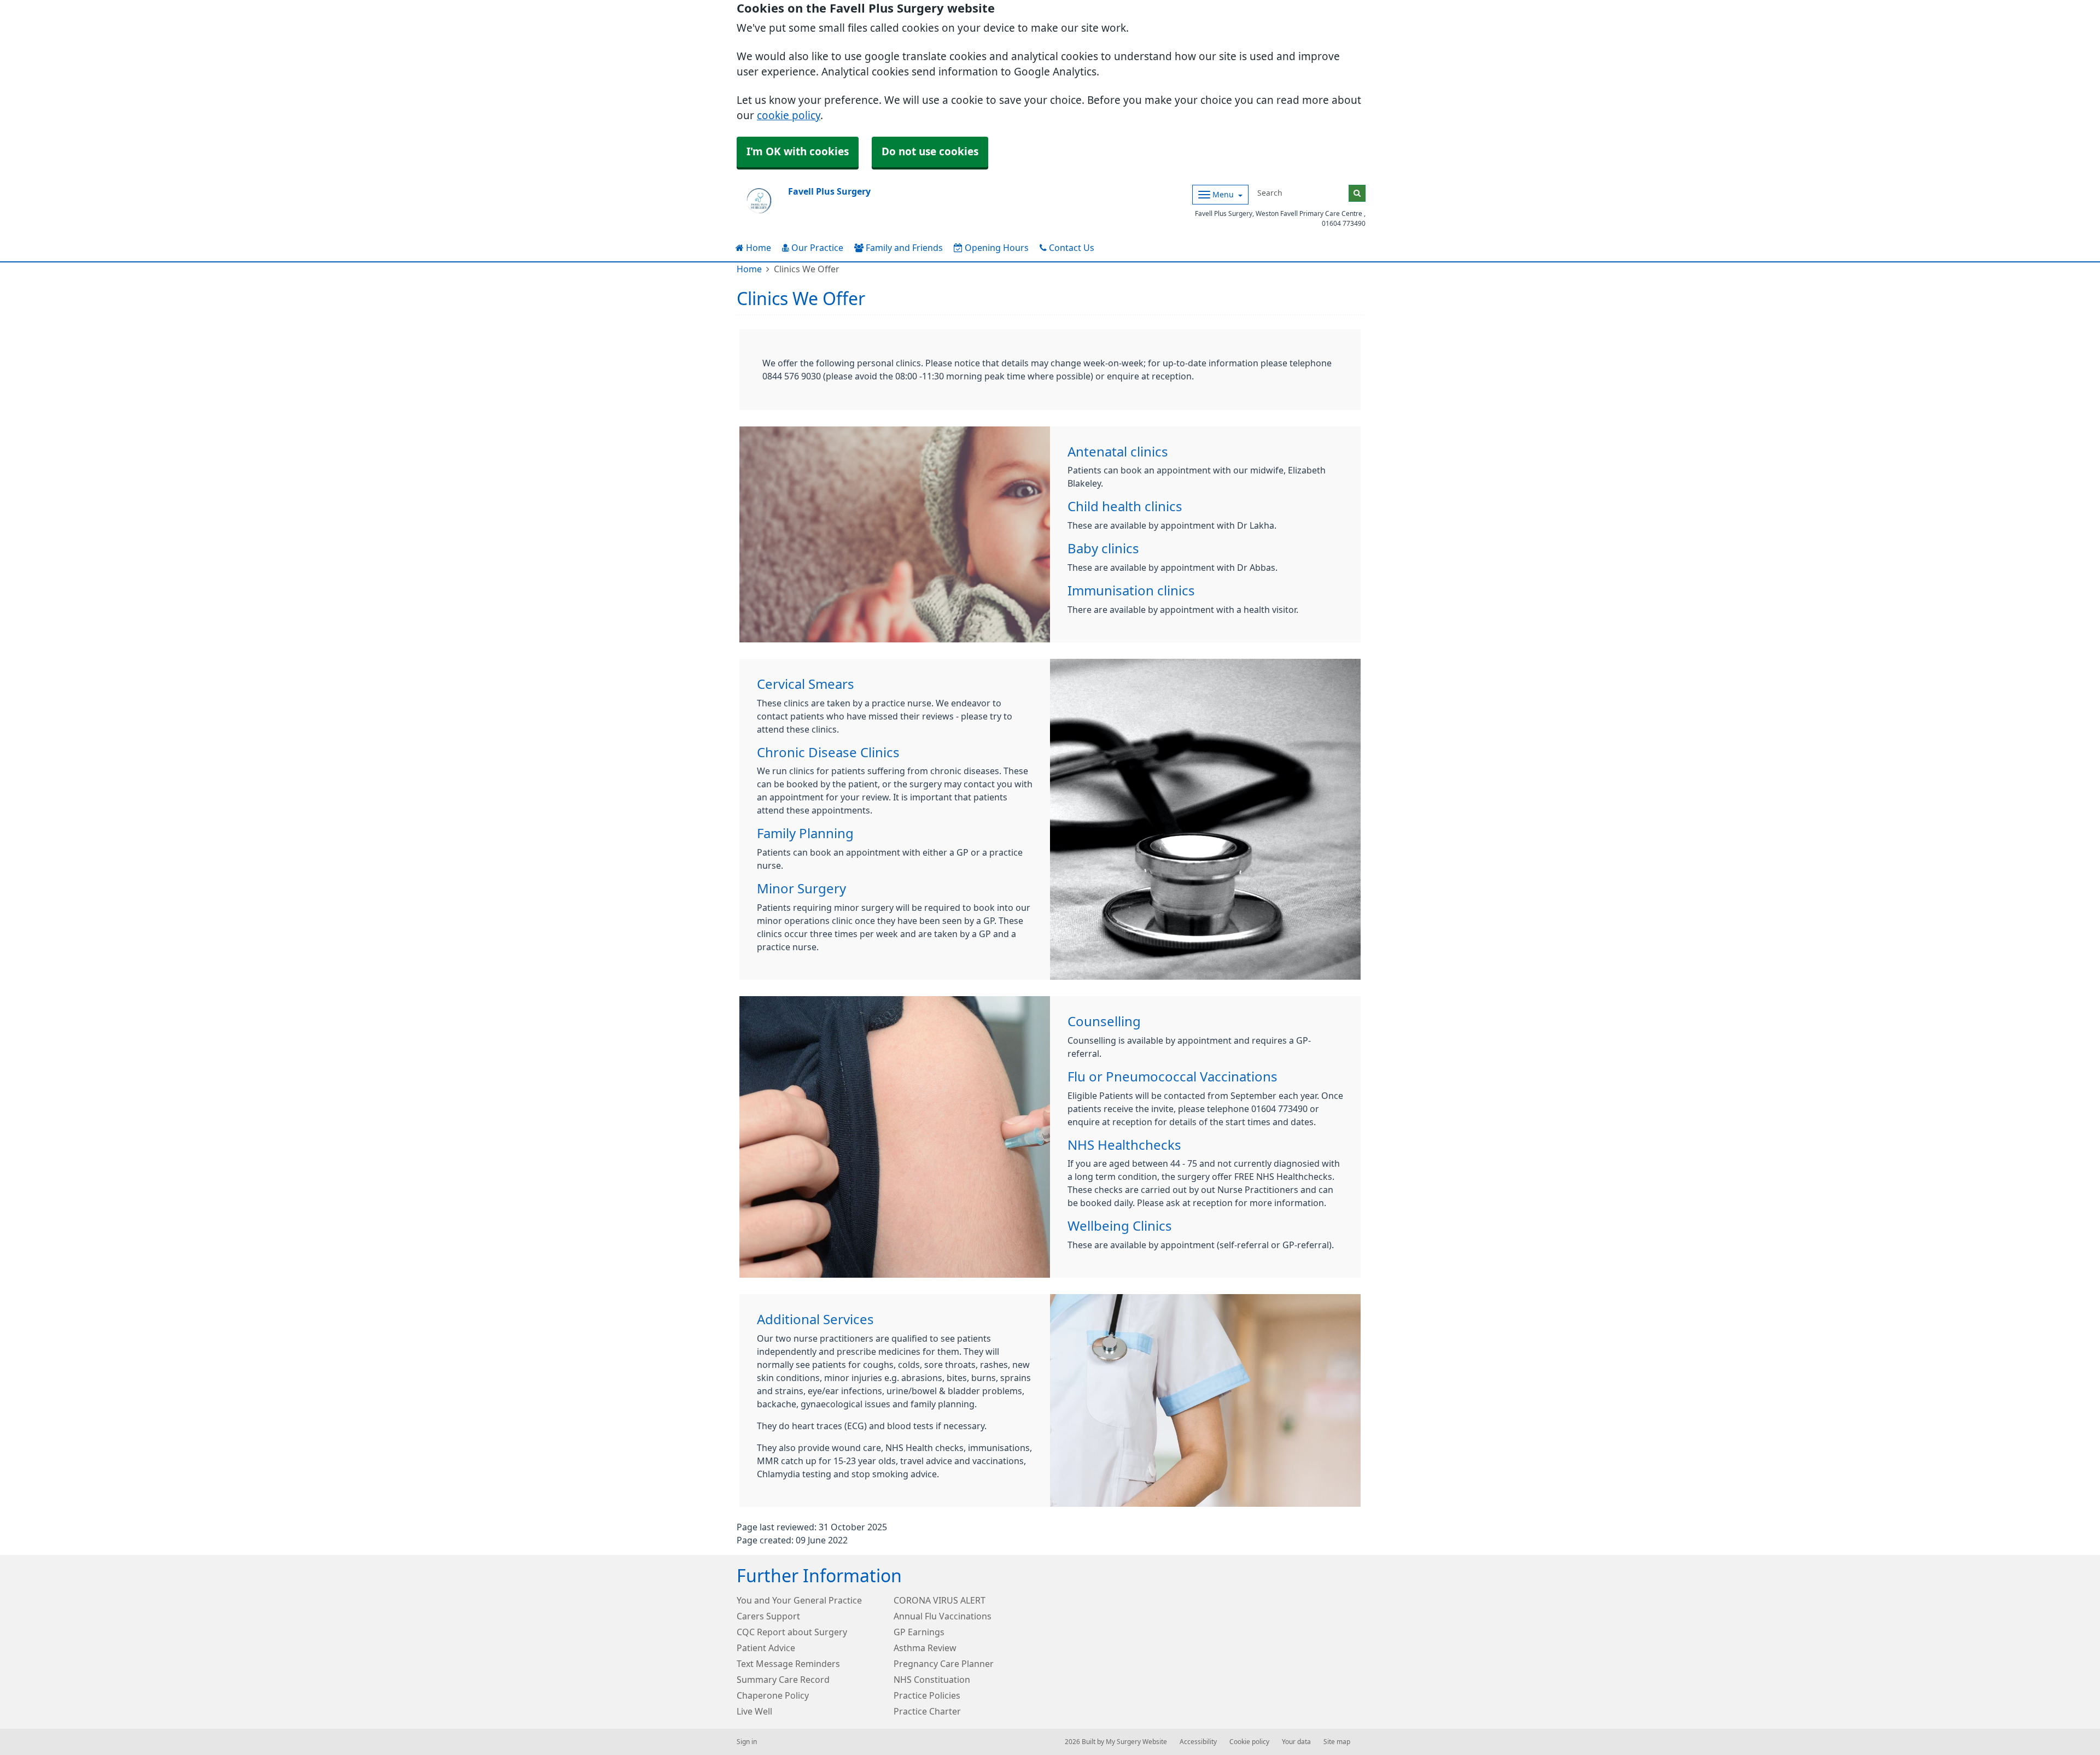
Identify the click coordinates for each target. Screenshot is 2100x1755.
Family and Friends (903, 248)
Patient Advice (766, 1648)
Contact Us (1071, 248)
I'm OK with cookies (798, 152)
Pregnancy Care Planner (944, 1664)
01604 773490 (1344, 224)
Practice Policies (927, 1695)
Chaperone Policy (773, 1695)
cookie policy (789, 116)
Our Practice (816, 248)
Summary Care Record (783, 1680)
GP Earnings (919, 1632)
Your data (1296, 1742)
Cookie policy (1249, 1742)
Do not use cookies (930, 152)
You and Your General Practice (799, 1600)
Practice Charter (927, 1711)
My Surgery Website (1136, 1742)
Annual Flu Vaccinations (943, 1616)
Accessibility (1198, 1742)
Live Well (754, 1711)
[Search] (1357, 193)
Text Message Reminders (788, 1664)
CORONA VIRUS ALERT (940, 1600)
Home (757, 248)
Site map (1337, 1742)
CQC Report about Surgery (792, 1632)
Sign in (747, 1742)
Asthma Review (925, 1648)
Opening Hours (996, 248)
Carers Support (768, 1616)
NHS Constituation (932, 1680)
